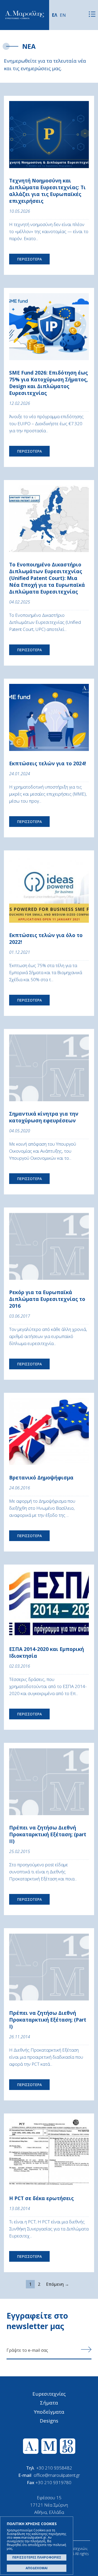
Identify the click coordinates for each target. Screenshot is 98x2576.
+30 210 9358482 (54, 2468)
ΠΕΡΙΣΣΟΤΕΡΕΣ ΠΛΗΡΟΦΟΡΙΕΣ (37, 2557)
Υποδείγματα (49, 2412)
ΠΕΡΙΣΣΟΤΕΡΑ (29, 259)
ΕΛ (54, 15)
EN (63, 15)
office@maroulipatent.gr (57, 2475)
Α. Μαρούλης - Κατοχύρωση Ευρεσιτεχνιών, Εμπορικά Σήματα (25, 15)
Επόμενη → (57, 2284)
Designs (49, 2421)
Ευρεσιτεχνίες (49, 2394)
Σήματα (49, 2403)
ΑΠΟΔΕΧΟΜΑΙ (37, 2568)
